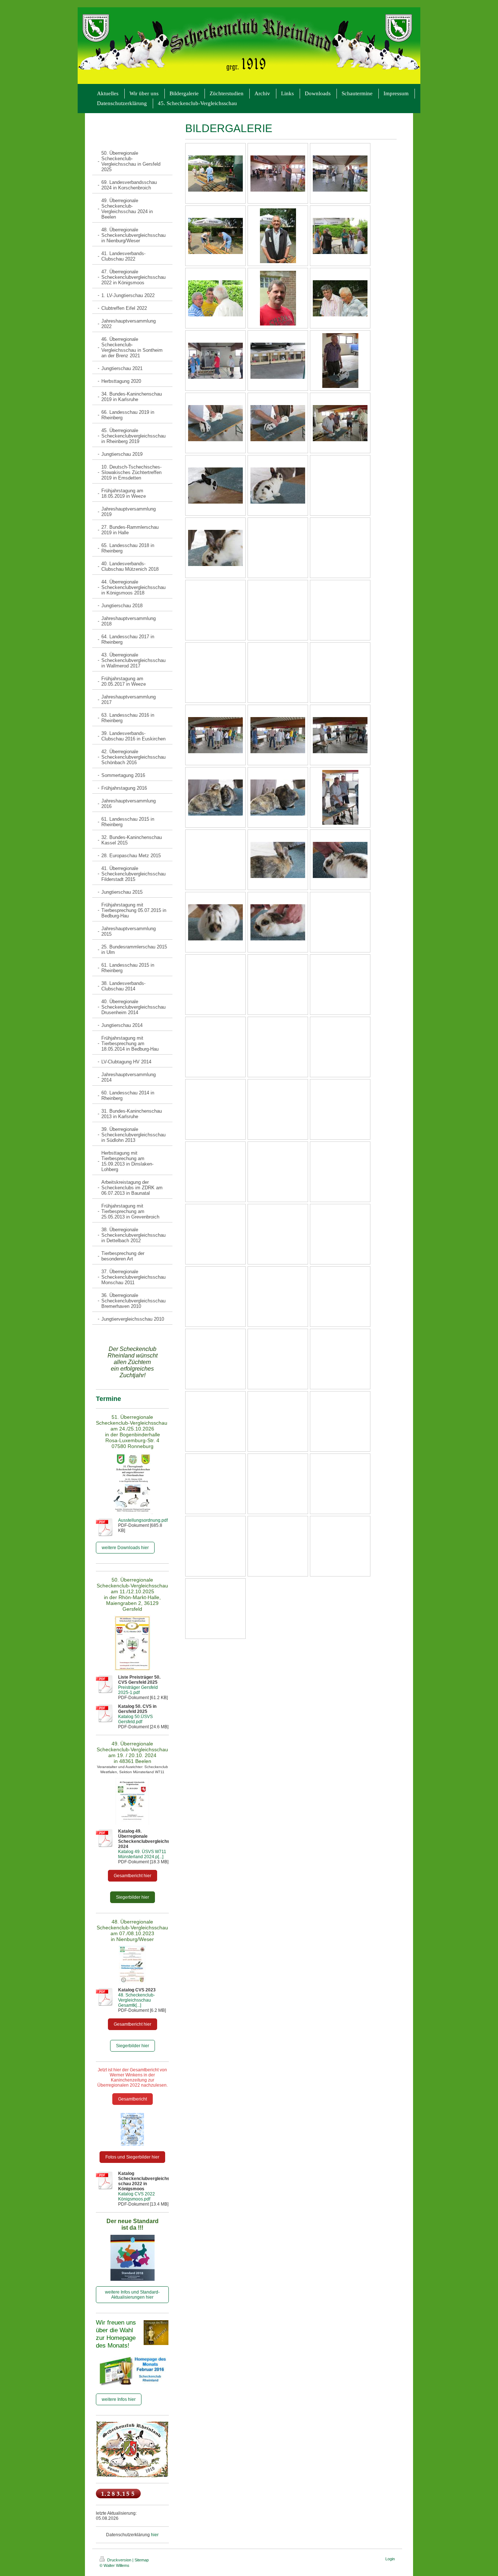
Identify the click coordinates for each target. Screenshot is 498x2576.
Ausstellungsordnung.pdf (143, 1520)
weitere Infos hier (119, 2399)
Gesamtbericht (133, 2099)
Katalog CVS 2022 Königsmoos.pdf (137, 2196)
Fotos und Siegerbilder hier (132, 2157)
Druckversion (119, 2560)
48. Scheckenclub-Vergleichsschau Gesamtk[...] (137, 2000)
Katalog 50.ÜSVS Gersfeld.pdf (135, 1719)
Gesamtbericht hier (133, 1876)
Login (390, 2559)
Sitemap (142, 2560)
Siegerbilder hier (133, 1897)
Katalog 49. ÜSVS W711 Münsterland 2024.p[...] (142, 1854)
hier (155, 2535)
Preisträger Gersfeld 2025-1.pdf (138, 1690)
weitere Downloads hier (125, 1548)
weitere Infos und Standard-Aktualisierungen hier (132, 2295)
